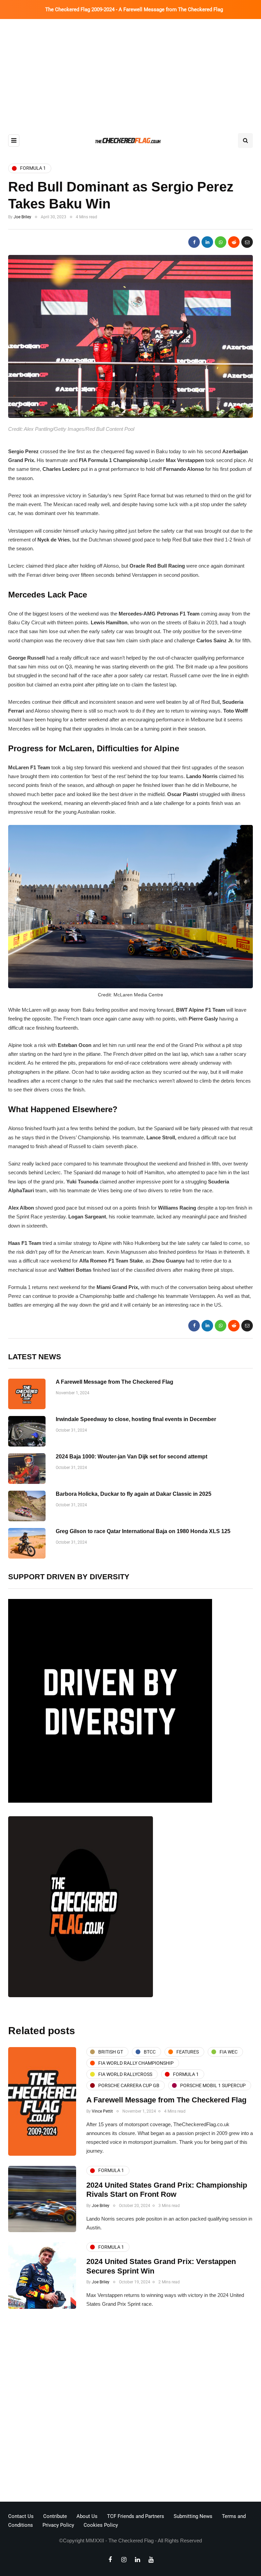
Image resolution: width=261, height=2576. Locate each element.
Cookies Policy (101, 2525)
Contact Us (21, 2516)
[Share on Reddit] (234, 242)
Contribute (55, 2516)
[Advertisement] (130, 70)
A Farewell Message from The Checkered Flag (115, 1382)
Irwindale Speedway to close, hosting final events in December (136, 1419)
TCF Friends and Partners (136, 2516)
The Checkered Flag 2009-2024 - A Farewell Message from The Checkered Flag (134, 10)
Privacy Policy (58, 2525)
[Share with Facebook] (194, 242)
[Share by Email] (247, 242)
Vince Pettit (102, 2111)
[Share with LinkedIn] (207, 242)
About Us (87, 2516)
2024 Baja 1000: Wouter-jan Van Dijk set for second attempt (132, 1457)
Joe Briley (22, 217)
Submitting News (193, 2516)
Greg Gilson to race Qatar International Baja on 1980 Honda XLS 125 (143, 1531)
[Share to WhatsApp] (221, 242)
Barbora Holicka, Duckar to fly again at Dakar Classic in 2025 (134, 1494)
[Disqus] (130, 2407)
